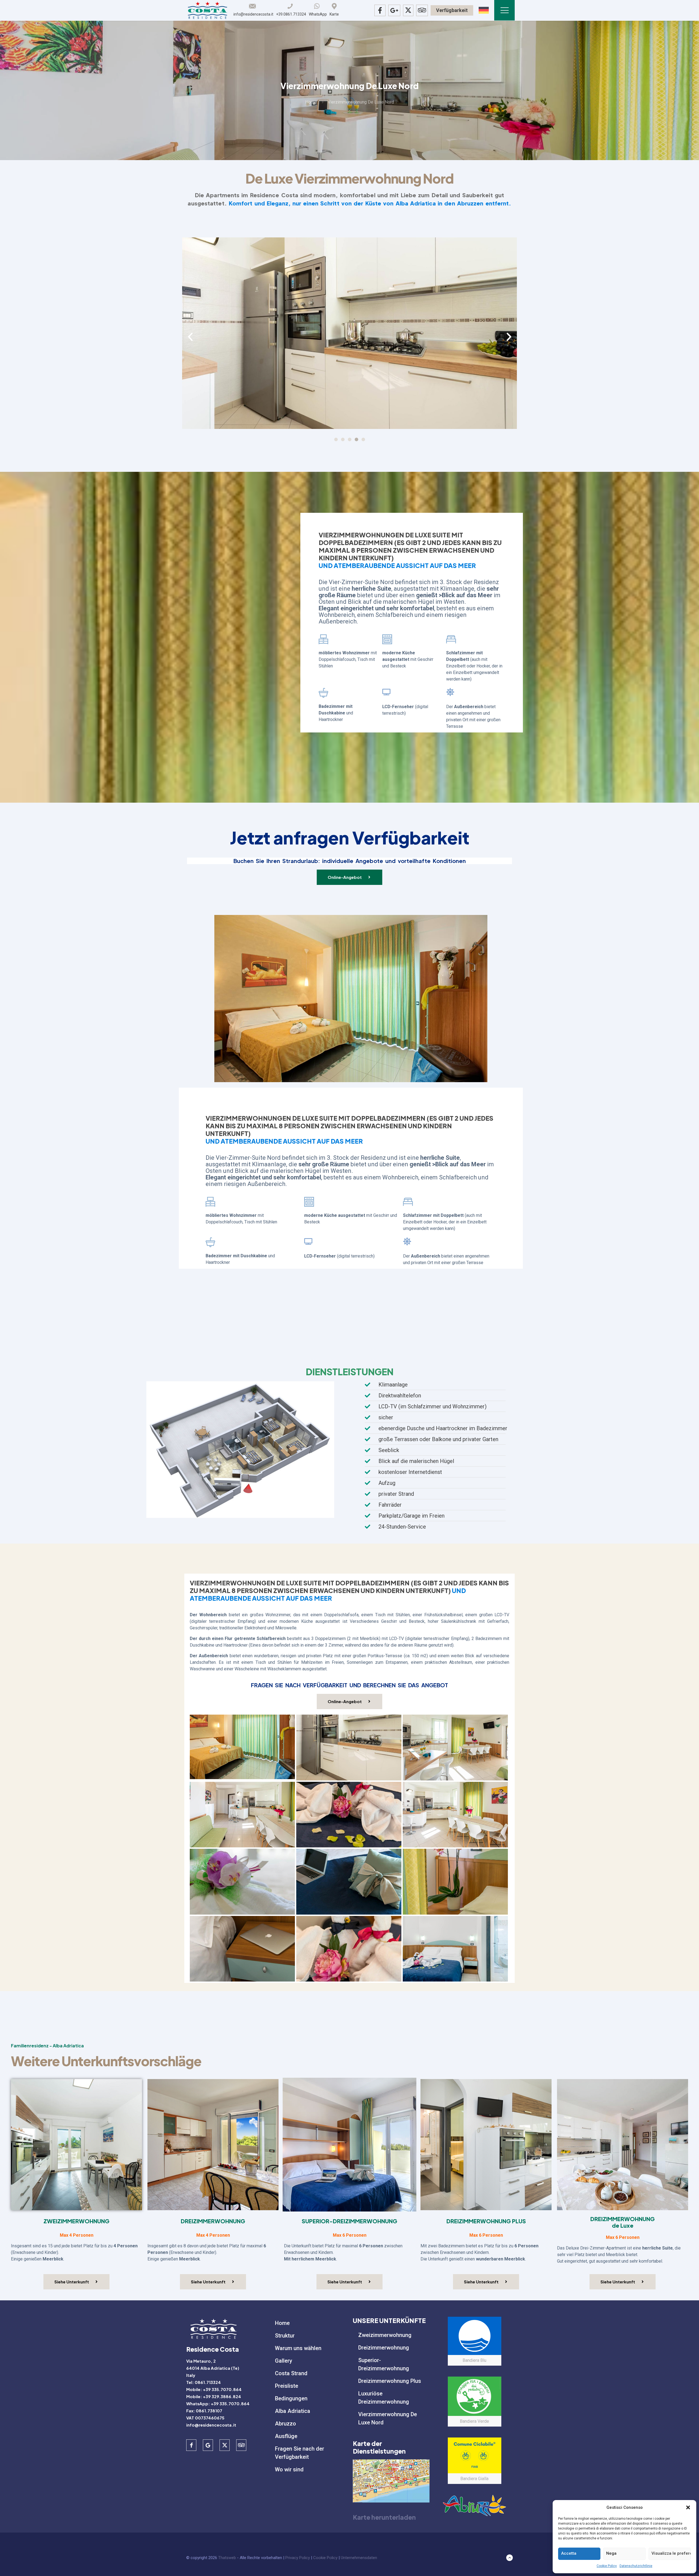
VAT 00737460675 (205, 2418)
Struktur (285, 2336)
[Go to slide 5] (363, 439)
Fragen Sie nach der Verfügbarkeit (300, 2453)
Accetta (569, 2553)
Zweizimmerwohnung (385, 2335)
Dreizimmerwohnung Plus (390, 2381)
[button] (688, 2507)
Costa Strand (291, 2373)
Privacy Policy (298, 2558)
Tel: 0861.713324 (204, 2382)
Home (311, 102)
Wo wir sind (289, 2469)
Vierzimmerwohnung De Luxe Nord (388, 2418)
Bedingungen (291, 2398)
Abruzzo (285, 2424)
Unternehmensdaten (359, 2558)
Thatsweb (227, 2558)
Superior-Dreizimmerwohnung (384, 2364)
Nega (611, 2553)
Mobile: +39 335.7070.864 (214, 2389)
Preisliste (287, 2386)
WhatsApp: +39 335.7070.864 (218, 2403)
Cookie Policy (607, 2566)
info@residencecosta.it (211, 2425)
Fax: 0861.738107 (204, 2411)
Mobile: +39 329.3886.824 (214, 2396)
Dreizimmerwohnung (384, 2348)
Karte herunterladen (384, 2517)
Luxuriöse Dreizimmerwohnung (384, 2398)
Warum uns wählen (298, 2348)
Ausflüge (286, 2436)
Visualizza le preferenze (671, 2553)
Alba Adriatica (293, 2411)
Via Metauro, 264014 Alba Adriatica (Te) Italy (213, 2368)
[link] (391, 2481)
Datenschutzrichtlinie (636, 2566)
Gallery (284, 2361)
